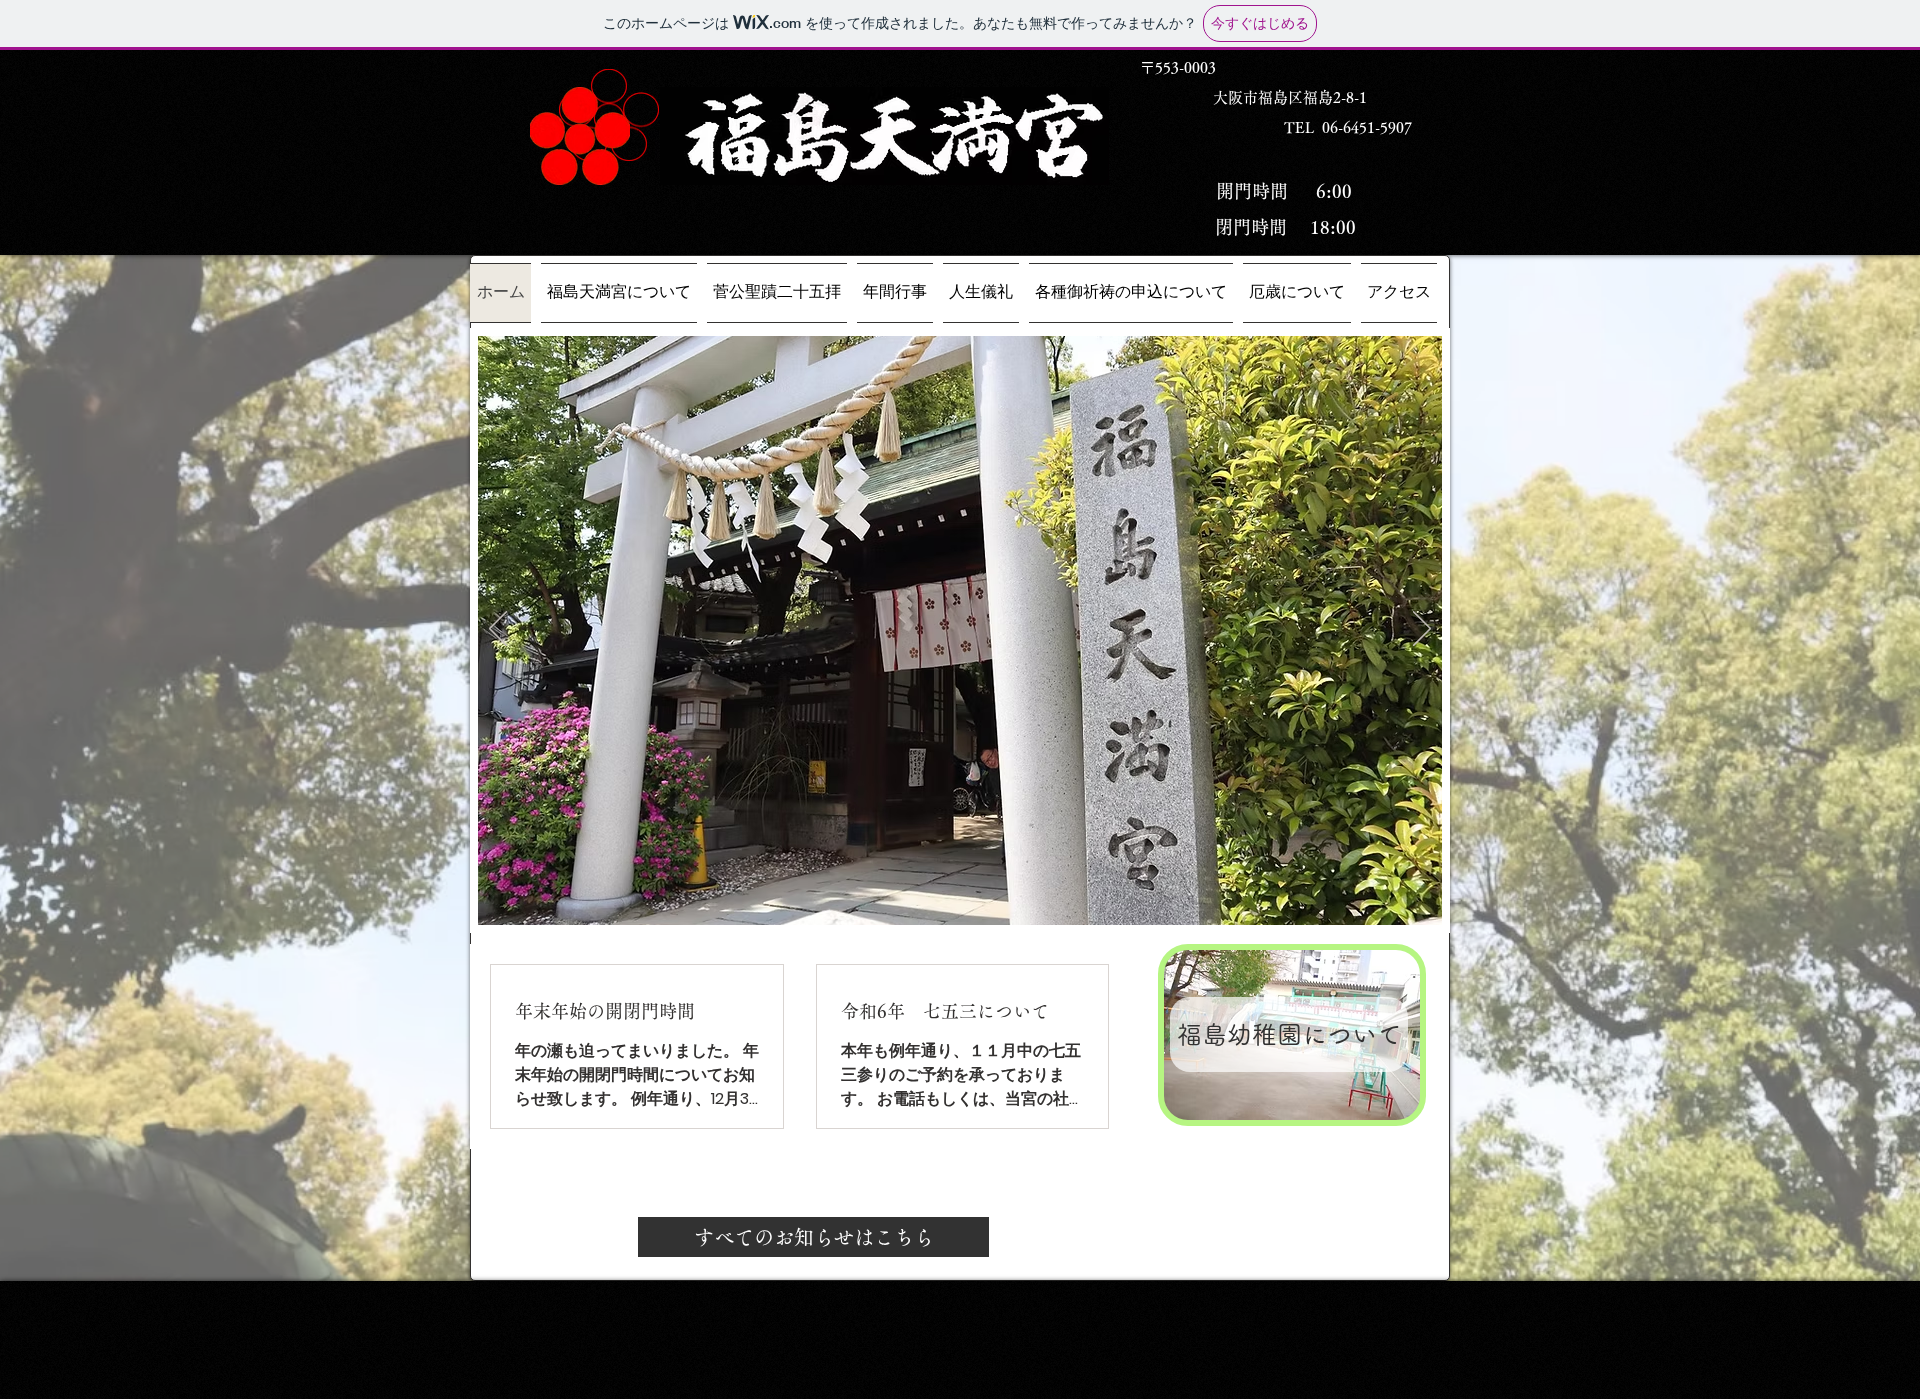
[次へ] (1422, 630)
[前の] (498, 630)
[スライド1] (939, 901)
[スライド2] (914, 901)
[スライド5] (1008, 901)
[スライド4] (985, 901)
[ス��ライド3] (962, 901)
